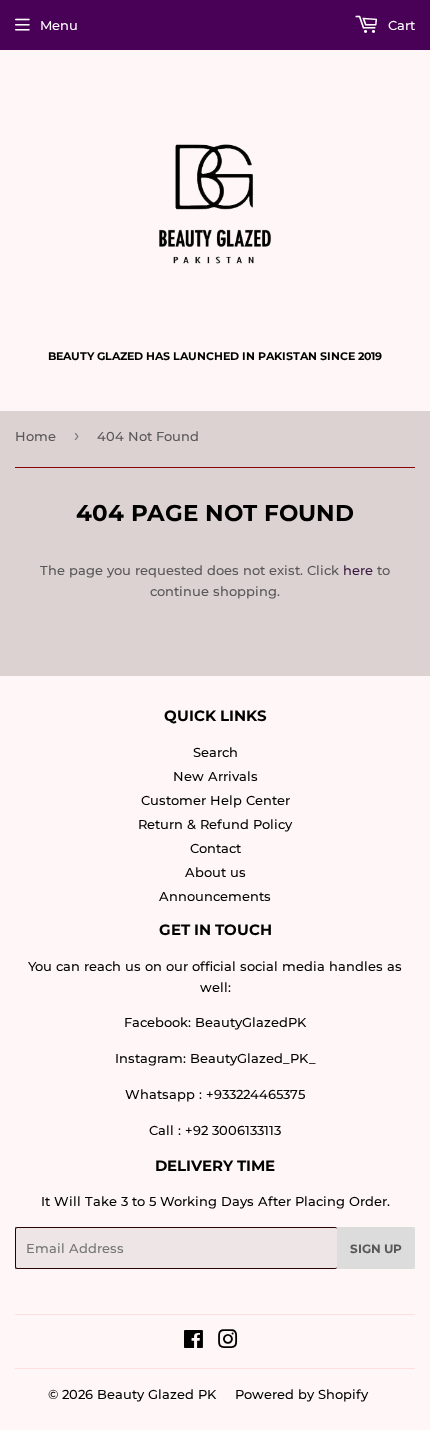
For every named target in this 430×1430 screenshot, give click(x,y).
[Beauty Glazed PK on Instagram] (228, 1342)
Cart (399, 25)
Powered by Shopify (301, 1394)
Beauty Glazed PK (156, 1394)
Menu (59, 25)
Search (215, 752)
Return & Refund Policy (215, 824)
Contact (215, 848)
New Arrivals (215, 776)
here (358, 570)
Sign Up (376, 1248)
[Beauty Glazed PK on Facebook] (193, 1342)
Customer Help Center (215, 800)
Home (35, 436)
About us (215, 872)
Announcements (215, 896)
